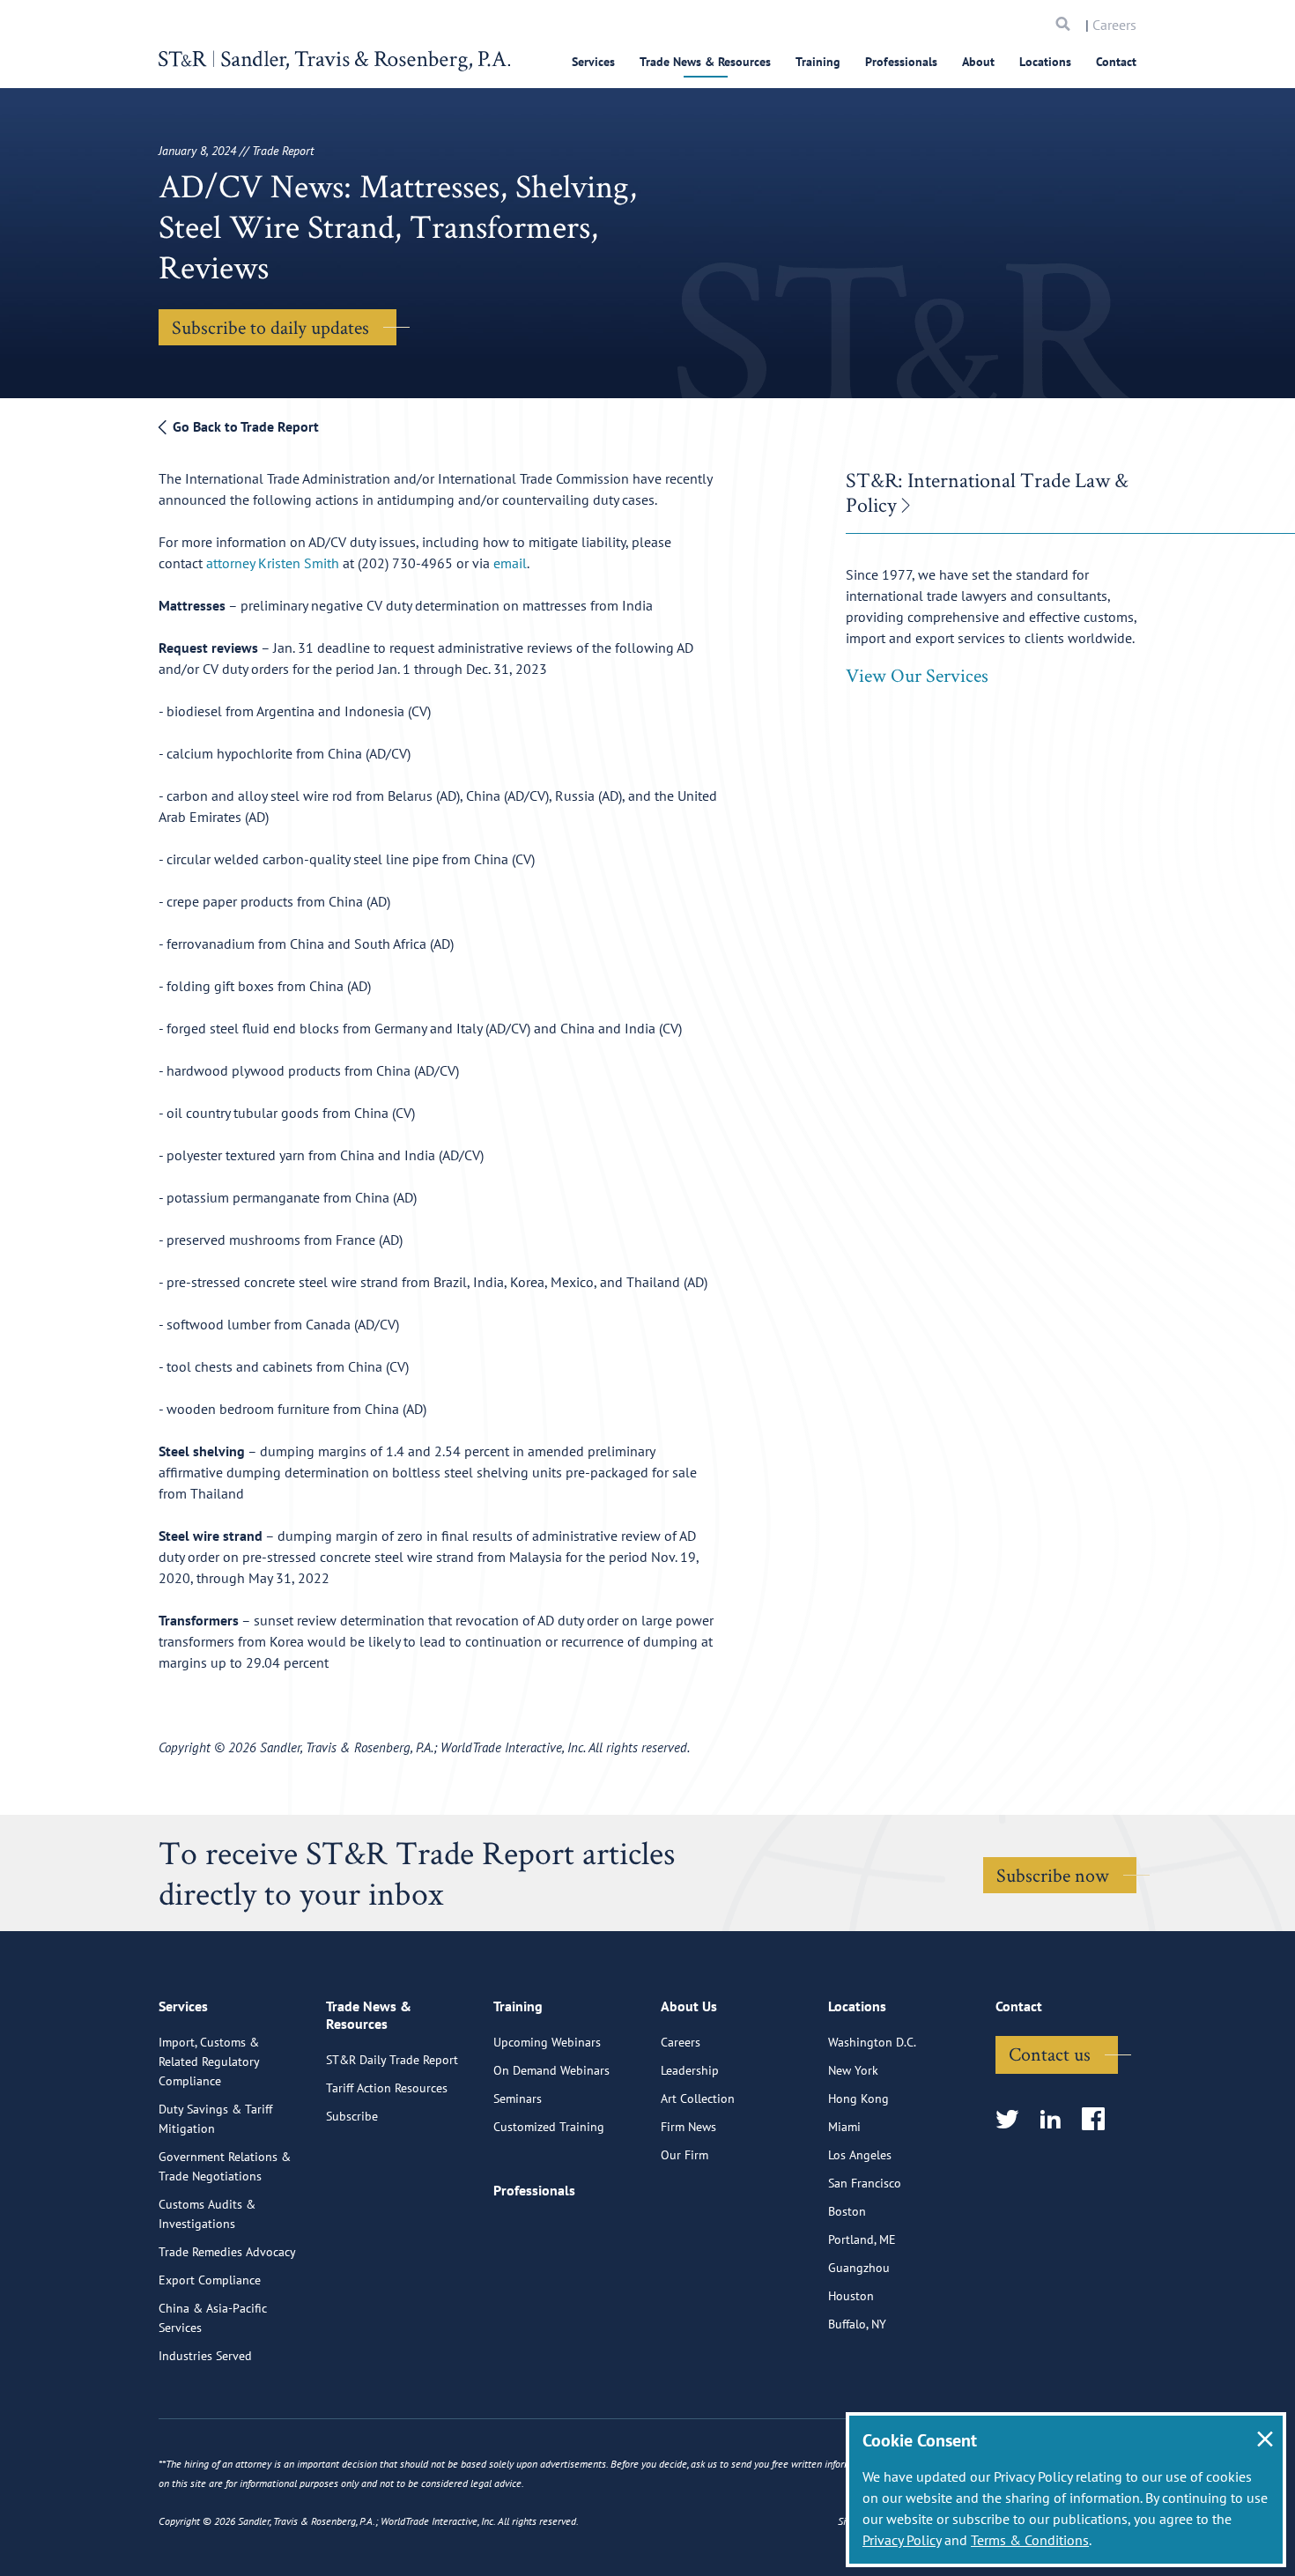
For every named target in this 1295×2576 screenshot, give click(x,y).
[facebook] (1099, 2120)
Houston (851, 2296)
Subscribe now (1053, 1875)
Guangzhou (859, 2268)
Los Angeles (860, 2155)
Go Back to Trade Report (244, 426)
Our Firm (684, 2155)
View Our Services (917, 675)
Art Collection (698, 2099)
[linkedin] (1056, 2120)
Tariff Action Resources (387, 2088)
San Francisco (865, 2183)
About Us (689, 2006)
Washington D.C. (872, 2042)
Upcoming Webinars (547, 2042)
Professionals (901, 62)
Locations (1045, 62)
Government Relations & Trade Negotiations (225, 2166)
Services (593, 62)
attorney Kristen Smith (273, 563)
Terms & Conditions (1030, 2540)
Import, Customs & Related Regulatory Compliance (209, 2062)
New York (853, 2070)
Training (818, 62)
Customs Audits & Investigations (207, 2214)
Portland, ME (862, 2239)
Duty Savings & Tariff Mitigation (215, 2119)
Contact (1116, 62)
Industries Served (205, 2356)
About (978, 62)
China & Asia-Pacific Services (213, 2318)
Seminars (518, 2099)
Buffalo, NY (857, 2324)
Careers (1114, 25)
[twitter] (1013, 2120)
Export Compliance (210, 2280)
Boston (847, 2211)
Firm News (688, 2127)
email (510, 563)
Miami (844, 2127)
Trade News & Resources (705, 62)
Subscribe (352, 2116)
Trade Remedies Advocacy (227, 2252)
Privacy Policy (902, 2540)
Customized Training (549, 2127)
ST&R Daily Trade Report (392, 2060)
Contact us (1050, 2054)
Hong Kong (858, 2099)
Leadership (690, 2070)
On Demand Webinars (551, 2070)
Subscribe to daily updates (270, 327)
